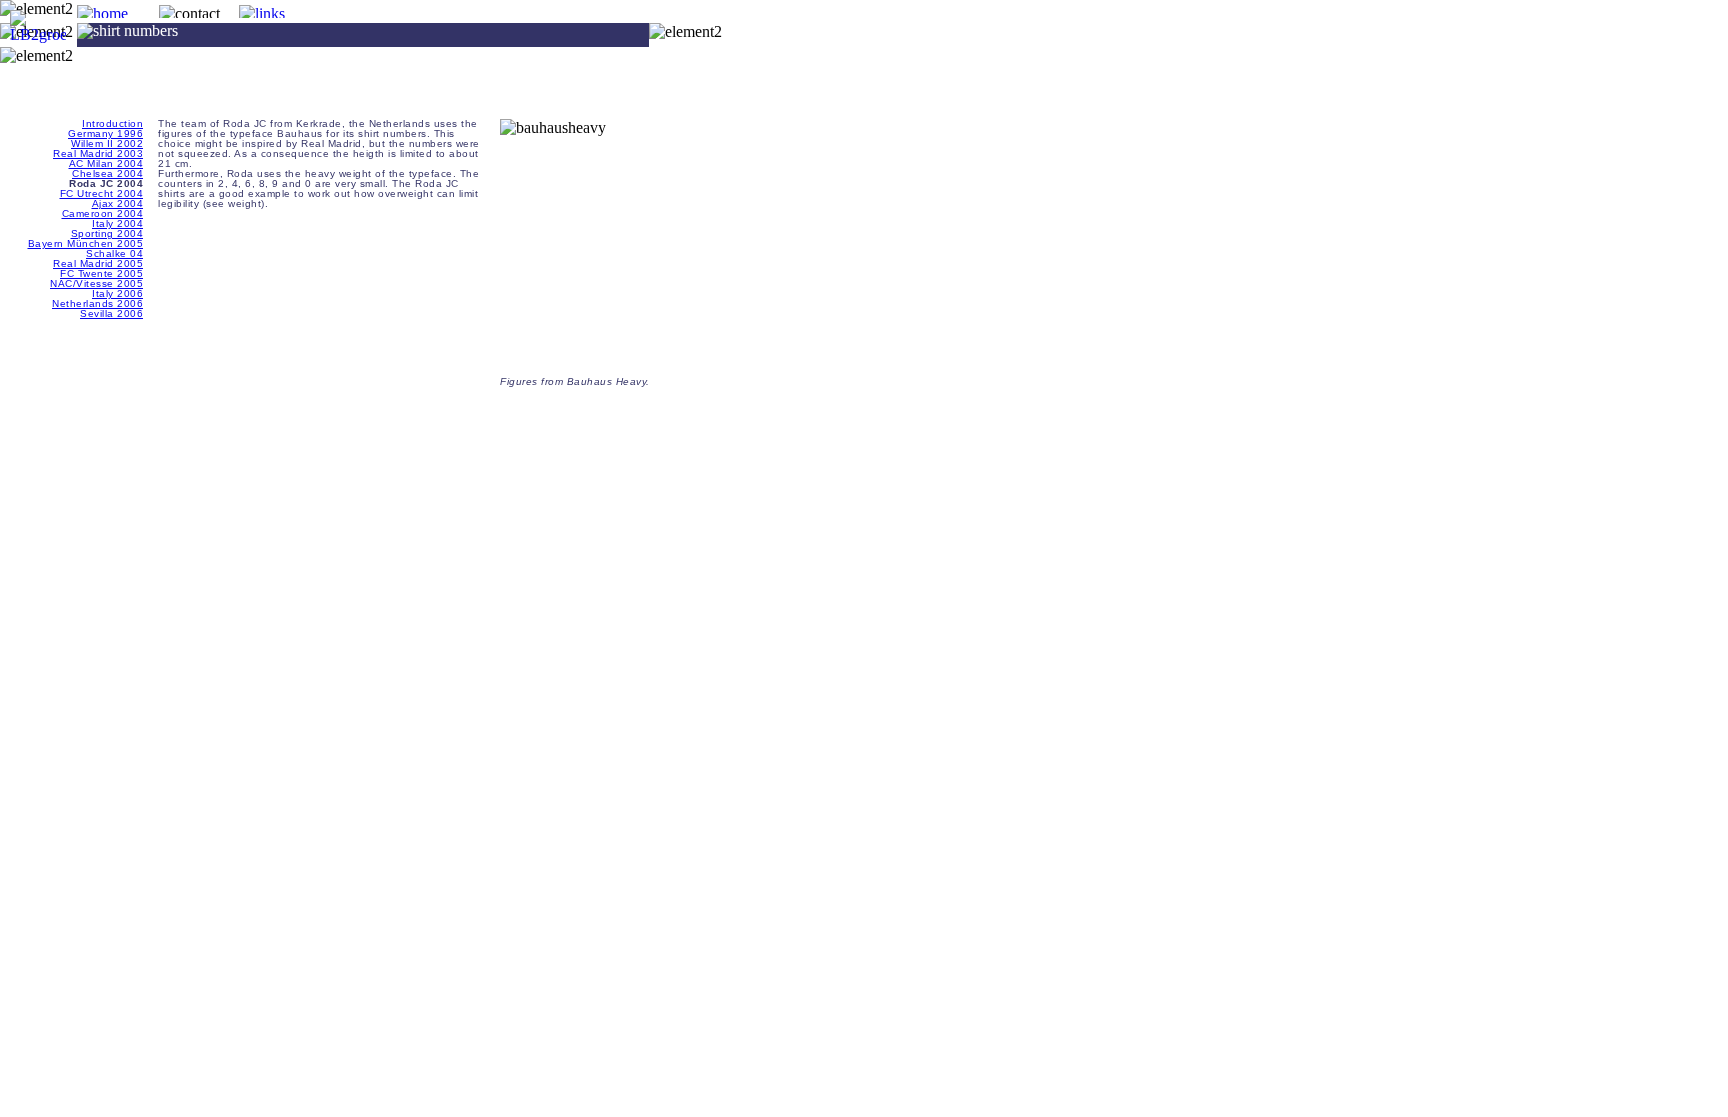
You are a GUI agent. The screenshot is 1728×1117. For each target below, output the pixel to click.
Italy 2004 (117, 223)
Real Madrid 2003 (98, 153)
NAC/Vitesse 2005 (96, 283)
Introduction (112, 123)
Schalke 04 (114, 253)
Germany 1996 (105, 133)
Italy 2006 (117, 293)
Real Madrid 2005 (98, 263)
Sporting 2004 (107, 233)
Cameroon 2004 (103, 213)
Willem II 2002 (107, 143)
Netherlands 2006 (97, 303)
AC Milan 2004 (106, 163)
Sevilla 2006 (111, 313)
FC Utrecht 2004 (102, 193)
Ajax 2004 (118, 203)
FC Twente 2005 (101, 273)
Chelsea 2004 (107, 173)
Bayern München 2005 (86, 243)
